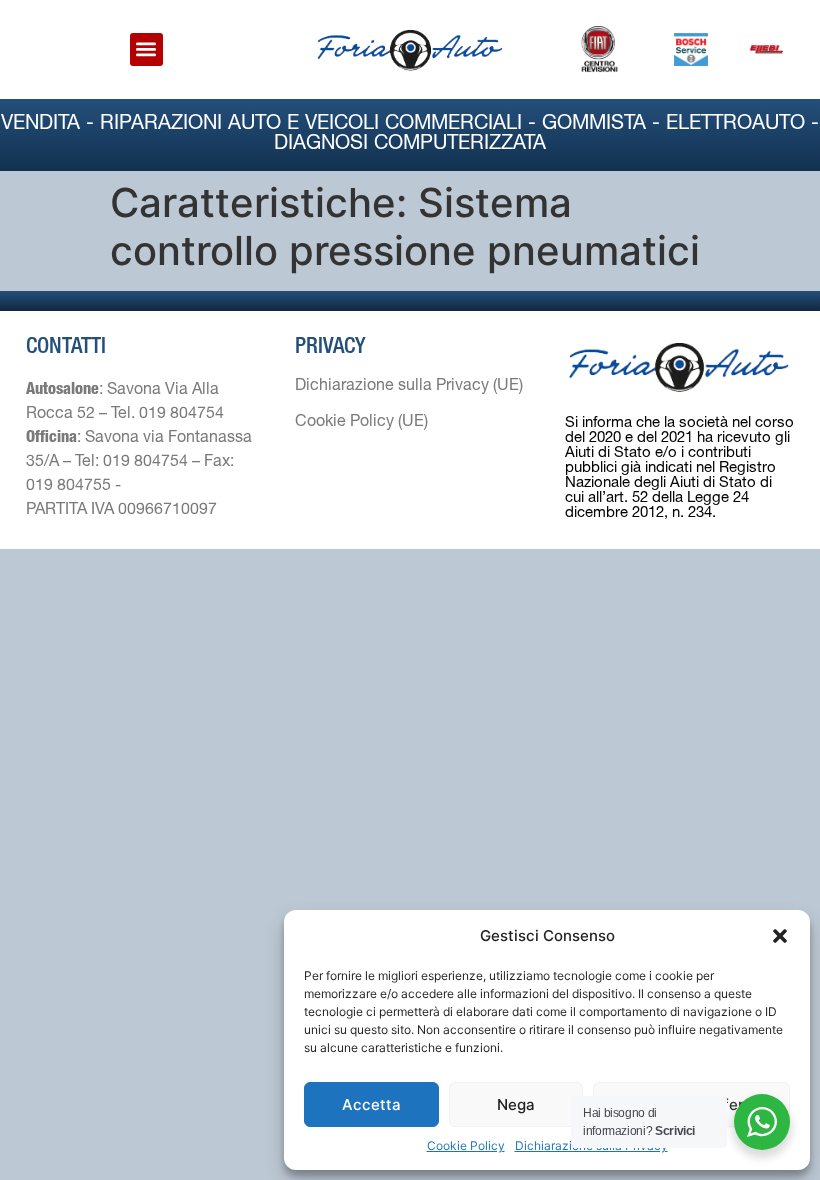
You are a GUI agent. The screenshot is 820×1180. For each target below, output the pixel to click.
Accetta (371, 1104)
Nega (516, 1104)
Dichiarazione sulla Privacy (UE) (409, 387)
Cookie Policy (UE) (361, 423)
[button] (780, 936)
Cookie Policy (466, 1145)
